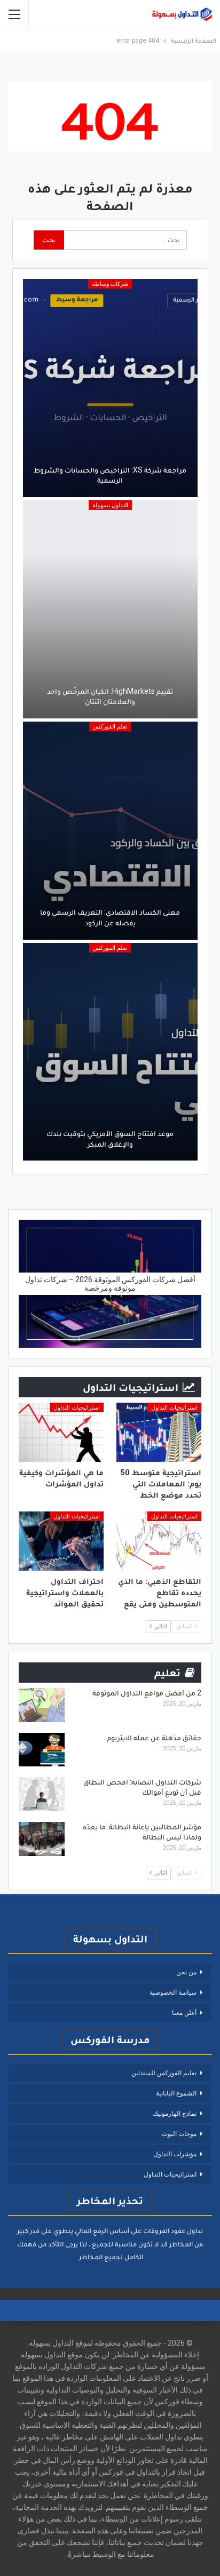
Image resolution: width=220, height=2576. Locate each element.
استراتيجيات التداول (174, 1408)
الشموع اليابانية (176, 2093)
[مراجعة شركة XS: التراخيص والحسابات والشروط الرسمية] (110, 388)
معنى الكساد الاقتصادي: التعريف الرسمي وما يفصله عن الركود (110, 917)
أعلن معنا (184, 2013)
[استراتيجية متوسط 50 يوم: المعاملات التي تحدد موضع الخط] (159, 1432)
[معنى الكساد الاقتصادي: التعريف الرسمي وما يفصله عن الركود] (110, 831)
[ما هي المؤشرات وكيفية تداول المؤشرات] (61, 1432)
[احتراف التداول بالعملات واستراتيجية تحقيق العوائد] (61, 1541)
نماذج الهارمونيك (175, 2114)
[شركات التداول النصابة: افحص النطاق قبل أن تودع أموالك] (42, 1794)
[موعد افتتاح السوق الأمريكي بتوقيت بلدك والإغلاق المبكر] (110, 1052)
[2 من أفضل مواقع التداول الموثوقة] (42, 1705)
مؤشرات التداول (175, 2154)
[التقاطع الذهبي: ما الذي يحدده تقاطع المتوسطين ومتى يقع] (159, 1541)
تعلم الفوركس (110, 727)
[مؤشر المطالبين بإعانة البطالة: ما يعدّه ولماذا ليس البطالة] (42, 1839)
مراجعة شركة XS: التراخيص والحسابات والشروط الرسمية (110, 475)
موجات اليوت (179, 2134)
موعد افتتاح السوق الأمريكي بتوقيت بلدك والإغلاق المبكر (110, 1139)
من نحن (186, 1972)
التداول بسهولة (110, 505)
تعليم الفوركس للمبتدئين (164, 2073)
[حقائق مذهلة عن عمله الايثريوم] (42, 1750)
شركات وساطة (110, 284)
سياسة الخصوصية (173, 1993)
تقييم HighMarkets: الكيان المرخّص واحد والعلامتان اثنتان (110, 697)
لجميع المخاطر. (100, 2257)
